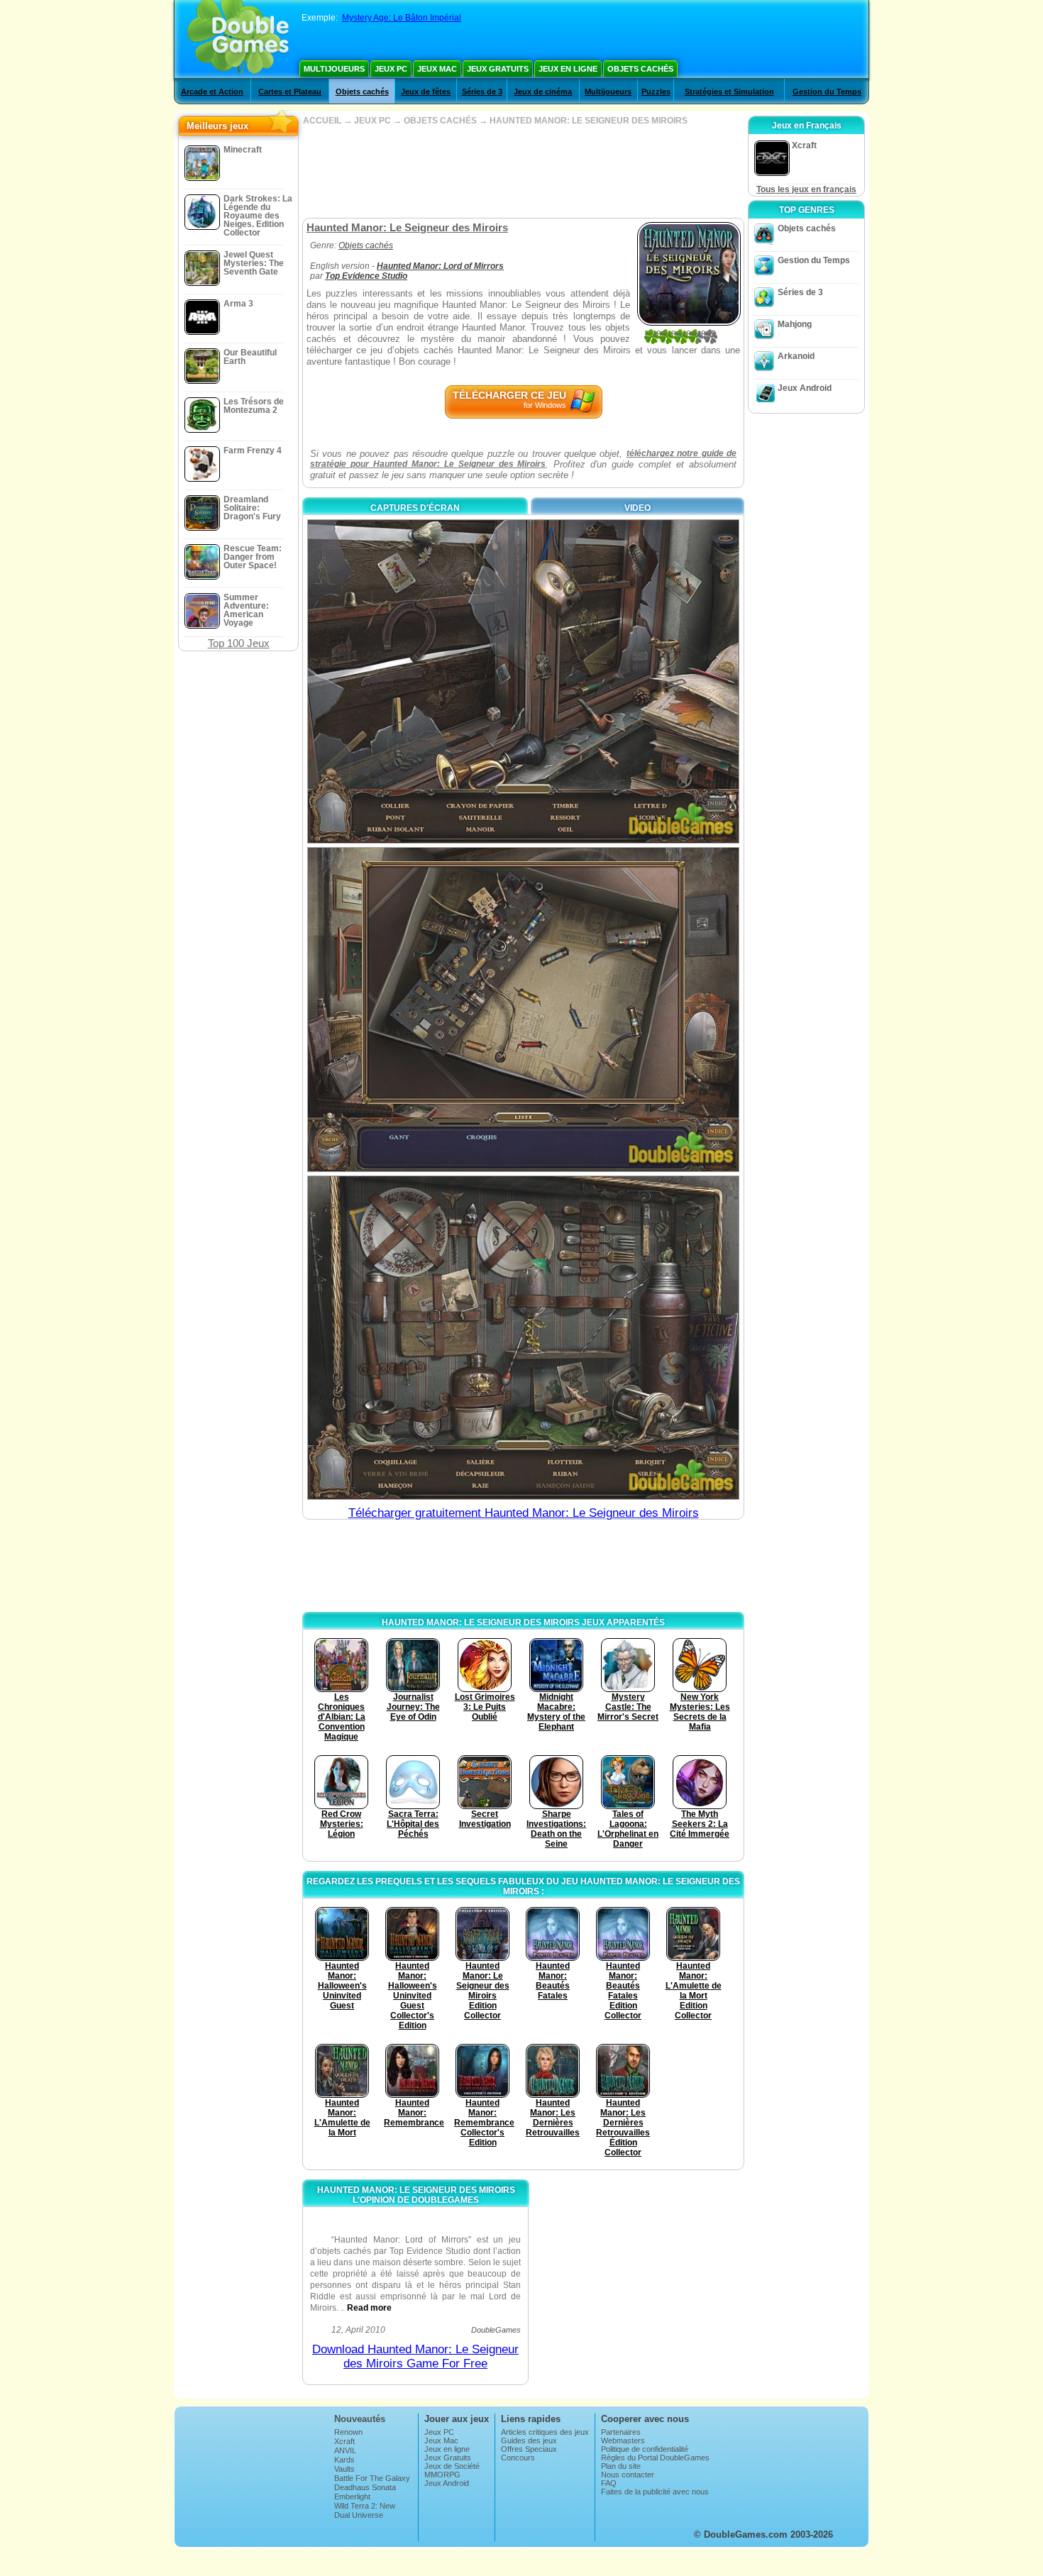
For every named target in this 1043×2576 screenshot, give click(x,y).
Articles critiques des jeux (545, 2432)
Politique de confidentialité (645, 2449)
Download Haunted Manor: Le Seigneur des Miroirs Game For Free (415, 2356)
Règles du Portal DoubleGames (655, 2458)
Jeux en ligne (568, 69)
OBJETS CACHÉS (440, 121)
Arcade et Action (212, 92)
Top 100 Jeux (239, 643)
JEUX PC (372, 121)
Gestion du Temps (827, 92)
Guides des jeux (529, 2440)
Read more (369, 2308)
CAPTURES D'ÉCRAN (415, 508)
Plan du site (621, 2466)
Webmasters (623, 2440)
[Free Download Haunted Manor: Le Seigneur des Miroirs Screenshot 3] (523, 1338)
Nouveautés (360, 2419)
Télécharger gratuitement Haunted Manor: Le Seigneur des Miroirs (524, 1513)
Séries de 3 (482, 92)
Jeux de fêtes (426, 92)
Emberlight (352, 2497)
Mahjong (795, 324)
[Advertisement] (523, 172)
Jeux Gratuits (498, 69)
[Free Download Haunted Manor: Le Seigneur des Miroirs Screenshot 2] (523, 1009)
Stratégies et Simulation (729, 92)
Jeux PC (391, 69)
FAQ (609, 2483)
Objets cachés (640, 69)
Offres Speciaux (529, 2449)
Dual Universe (359, 2515)
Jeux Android (805, 388)
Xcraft (344, 2441)
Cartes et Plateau (290, 92)
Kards (344, 2460)
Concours (518, 2458)
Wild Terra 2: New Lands (365, 2510)
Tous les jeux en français (806, 189)
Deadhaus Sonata (365, 2487)
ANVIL (345, 2450)
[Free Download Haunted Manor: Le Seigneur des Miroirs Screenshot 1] (523, 681)
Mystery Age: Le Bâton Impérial (402, 18)
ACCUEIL (322, 121)
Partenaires (621, 2432)
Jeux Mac (437, 69)
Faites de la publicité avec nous (655, 2492)
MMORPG (442, 2475)
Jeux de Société (452, 2466)
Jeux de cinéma (543, 92)
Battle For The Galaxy (372, 2478)
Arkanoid (796, 356)
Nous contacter (628, 2475)
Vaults (344, 2469)
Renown (348, 2432)
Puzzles (656, 92)
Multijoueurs (334, 69)
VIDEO (638, 508)
